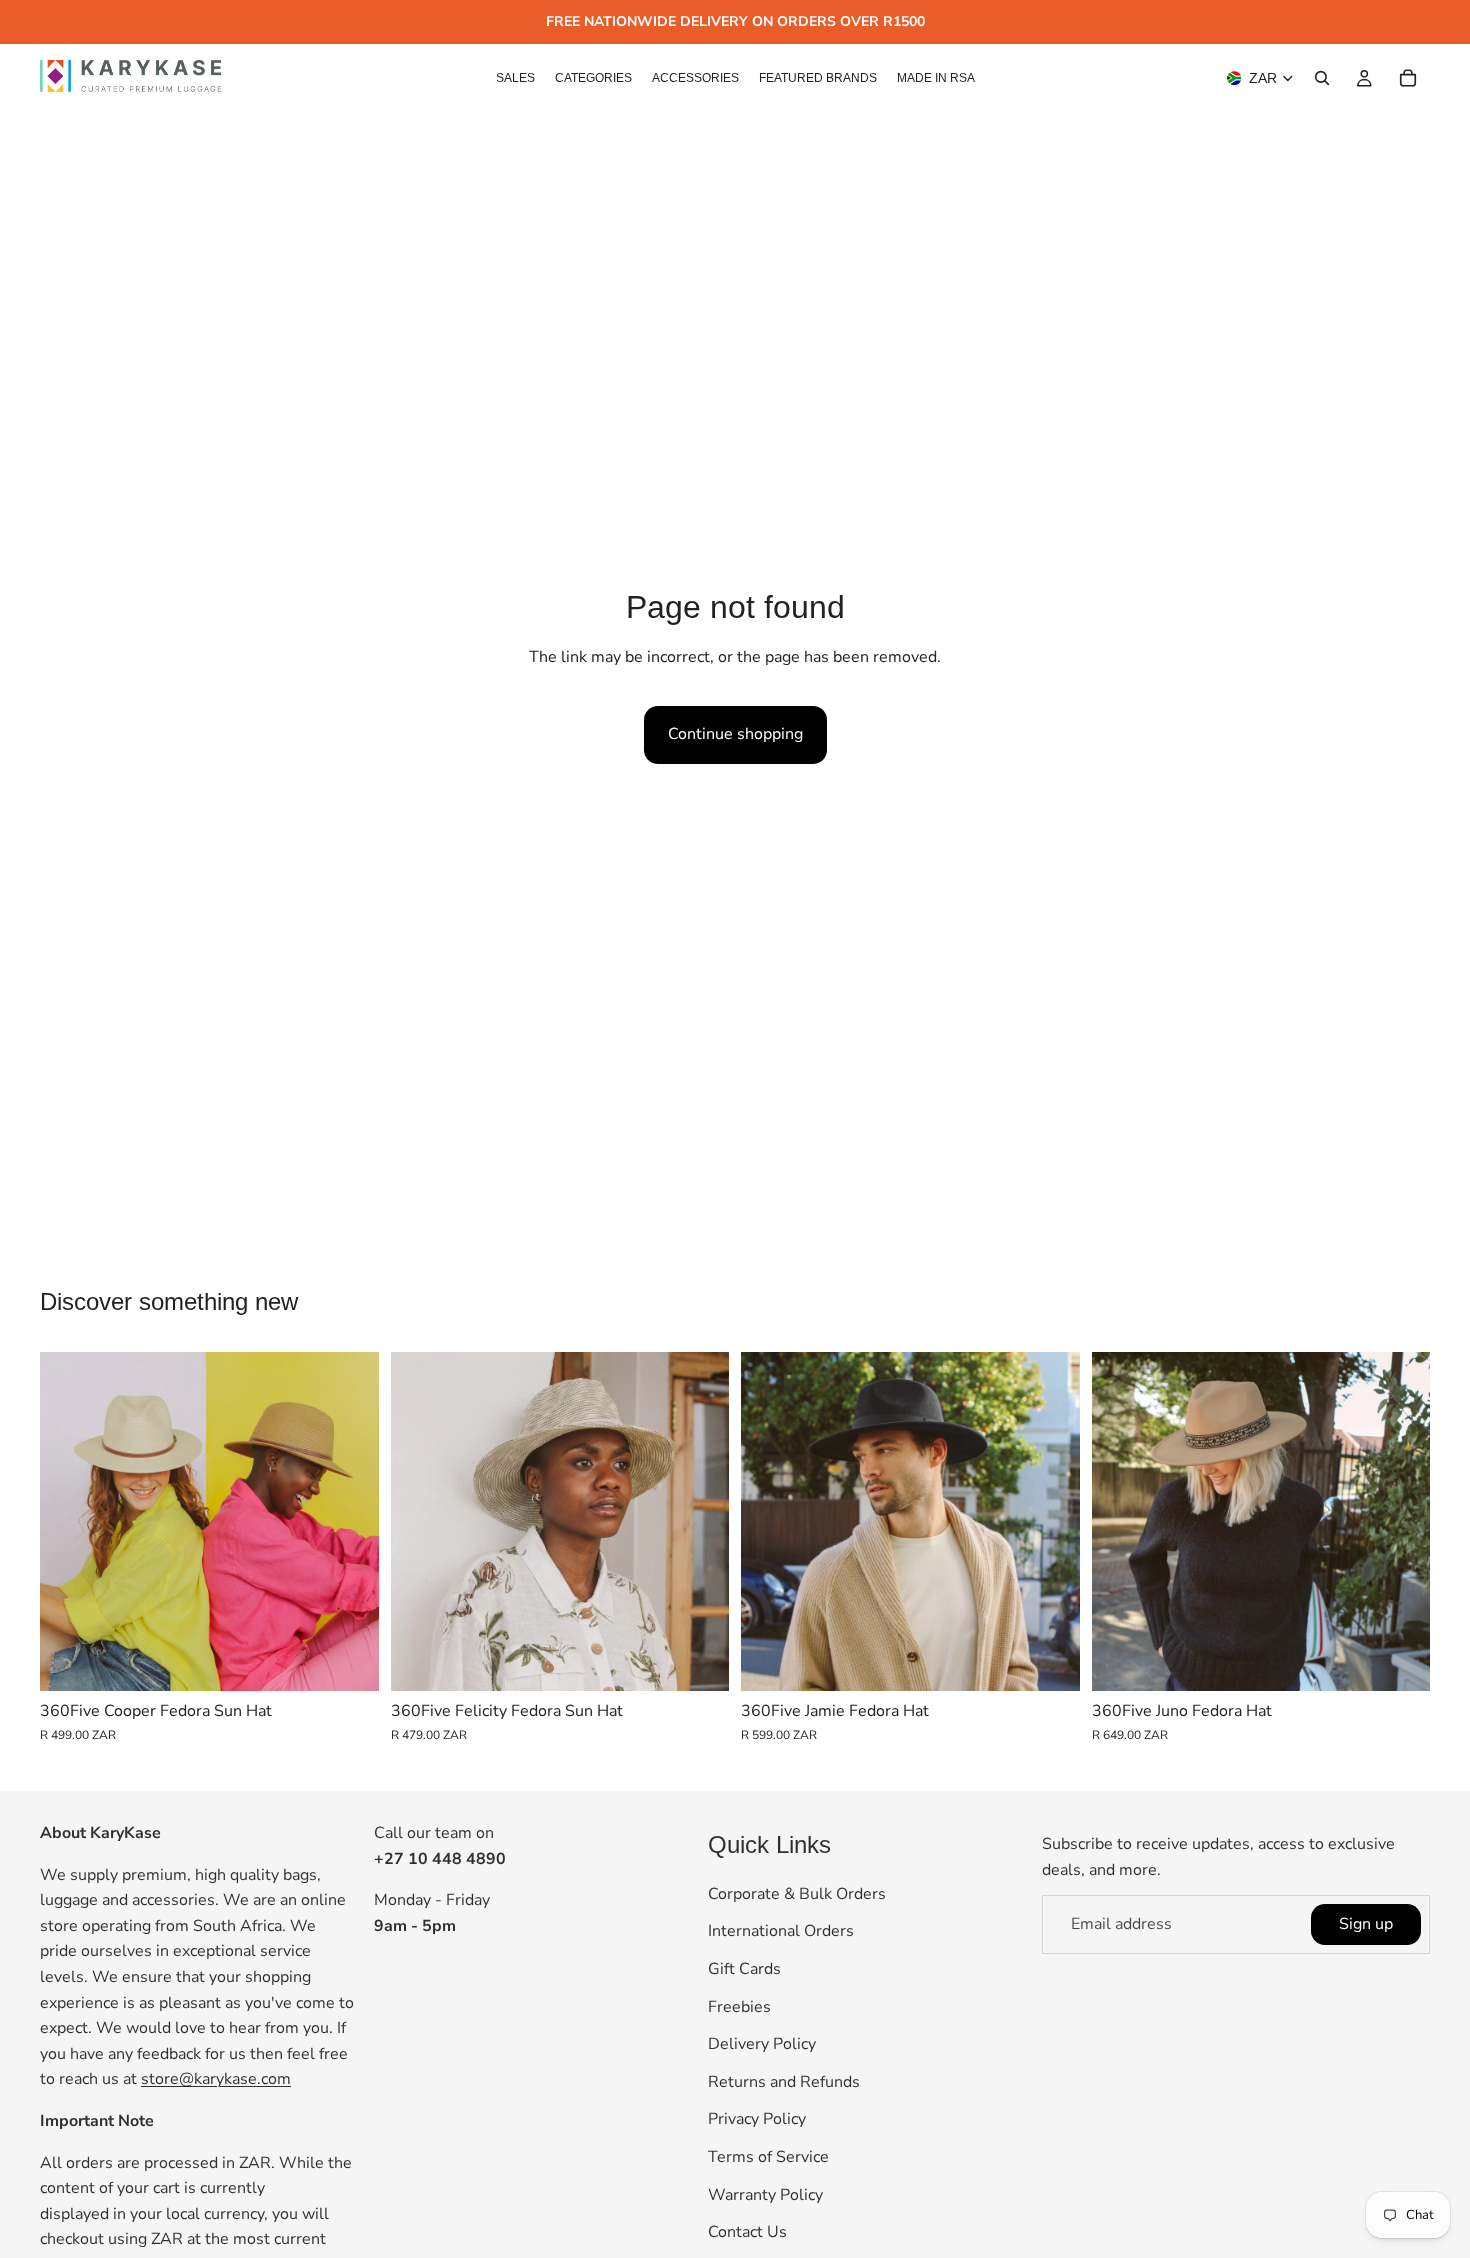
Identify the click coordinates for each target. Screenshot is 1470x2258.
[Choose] (348, 1660)
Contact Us (747, 2232)
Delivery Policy (762, 2044)
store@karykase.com (216, 2079)
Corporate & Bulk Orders (797, 1894)
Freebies (739, 2006)
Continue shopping (735, 734)
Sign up (1366, 1923)
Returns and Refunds (784, 2081)
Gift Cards (744, 1969)
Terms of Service (768, 2157)
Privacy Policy (757, 2119)
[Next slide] (349, 1521)
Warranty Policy (765, 2194)
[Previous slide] (70, 1521)
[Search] (1322, 78)
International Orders (781, 1931)
